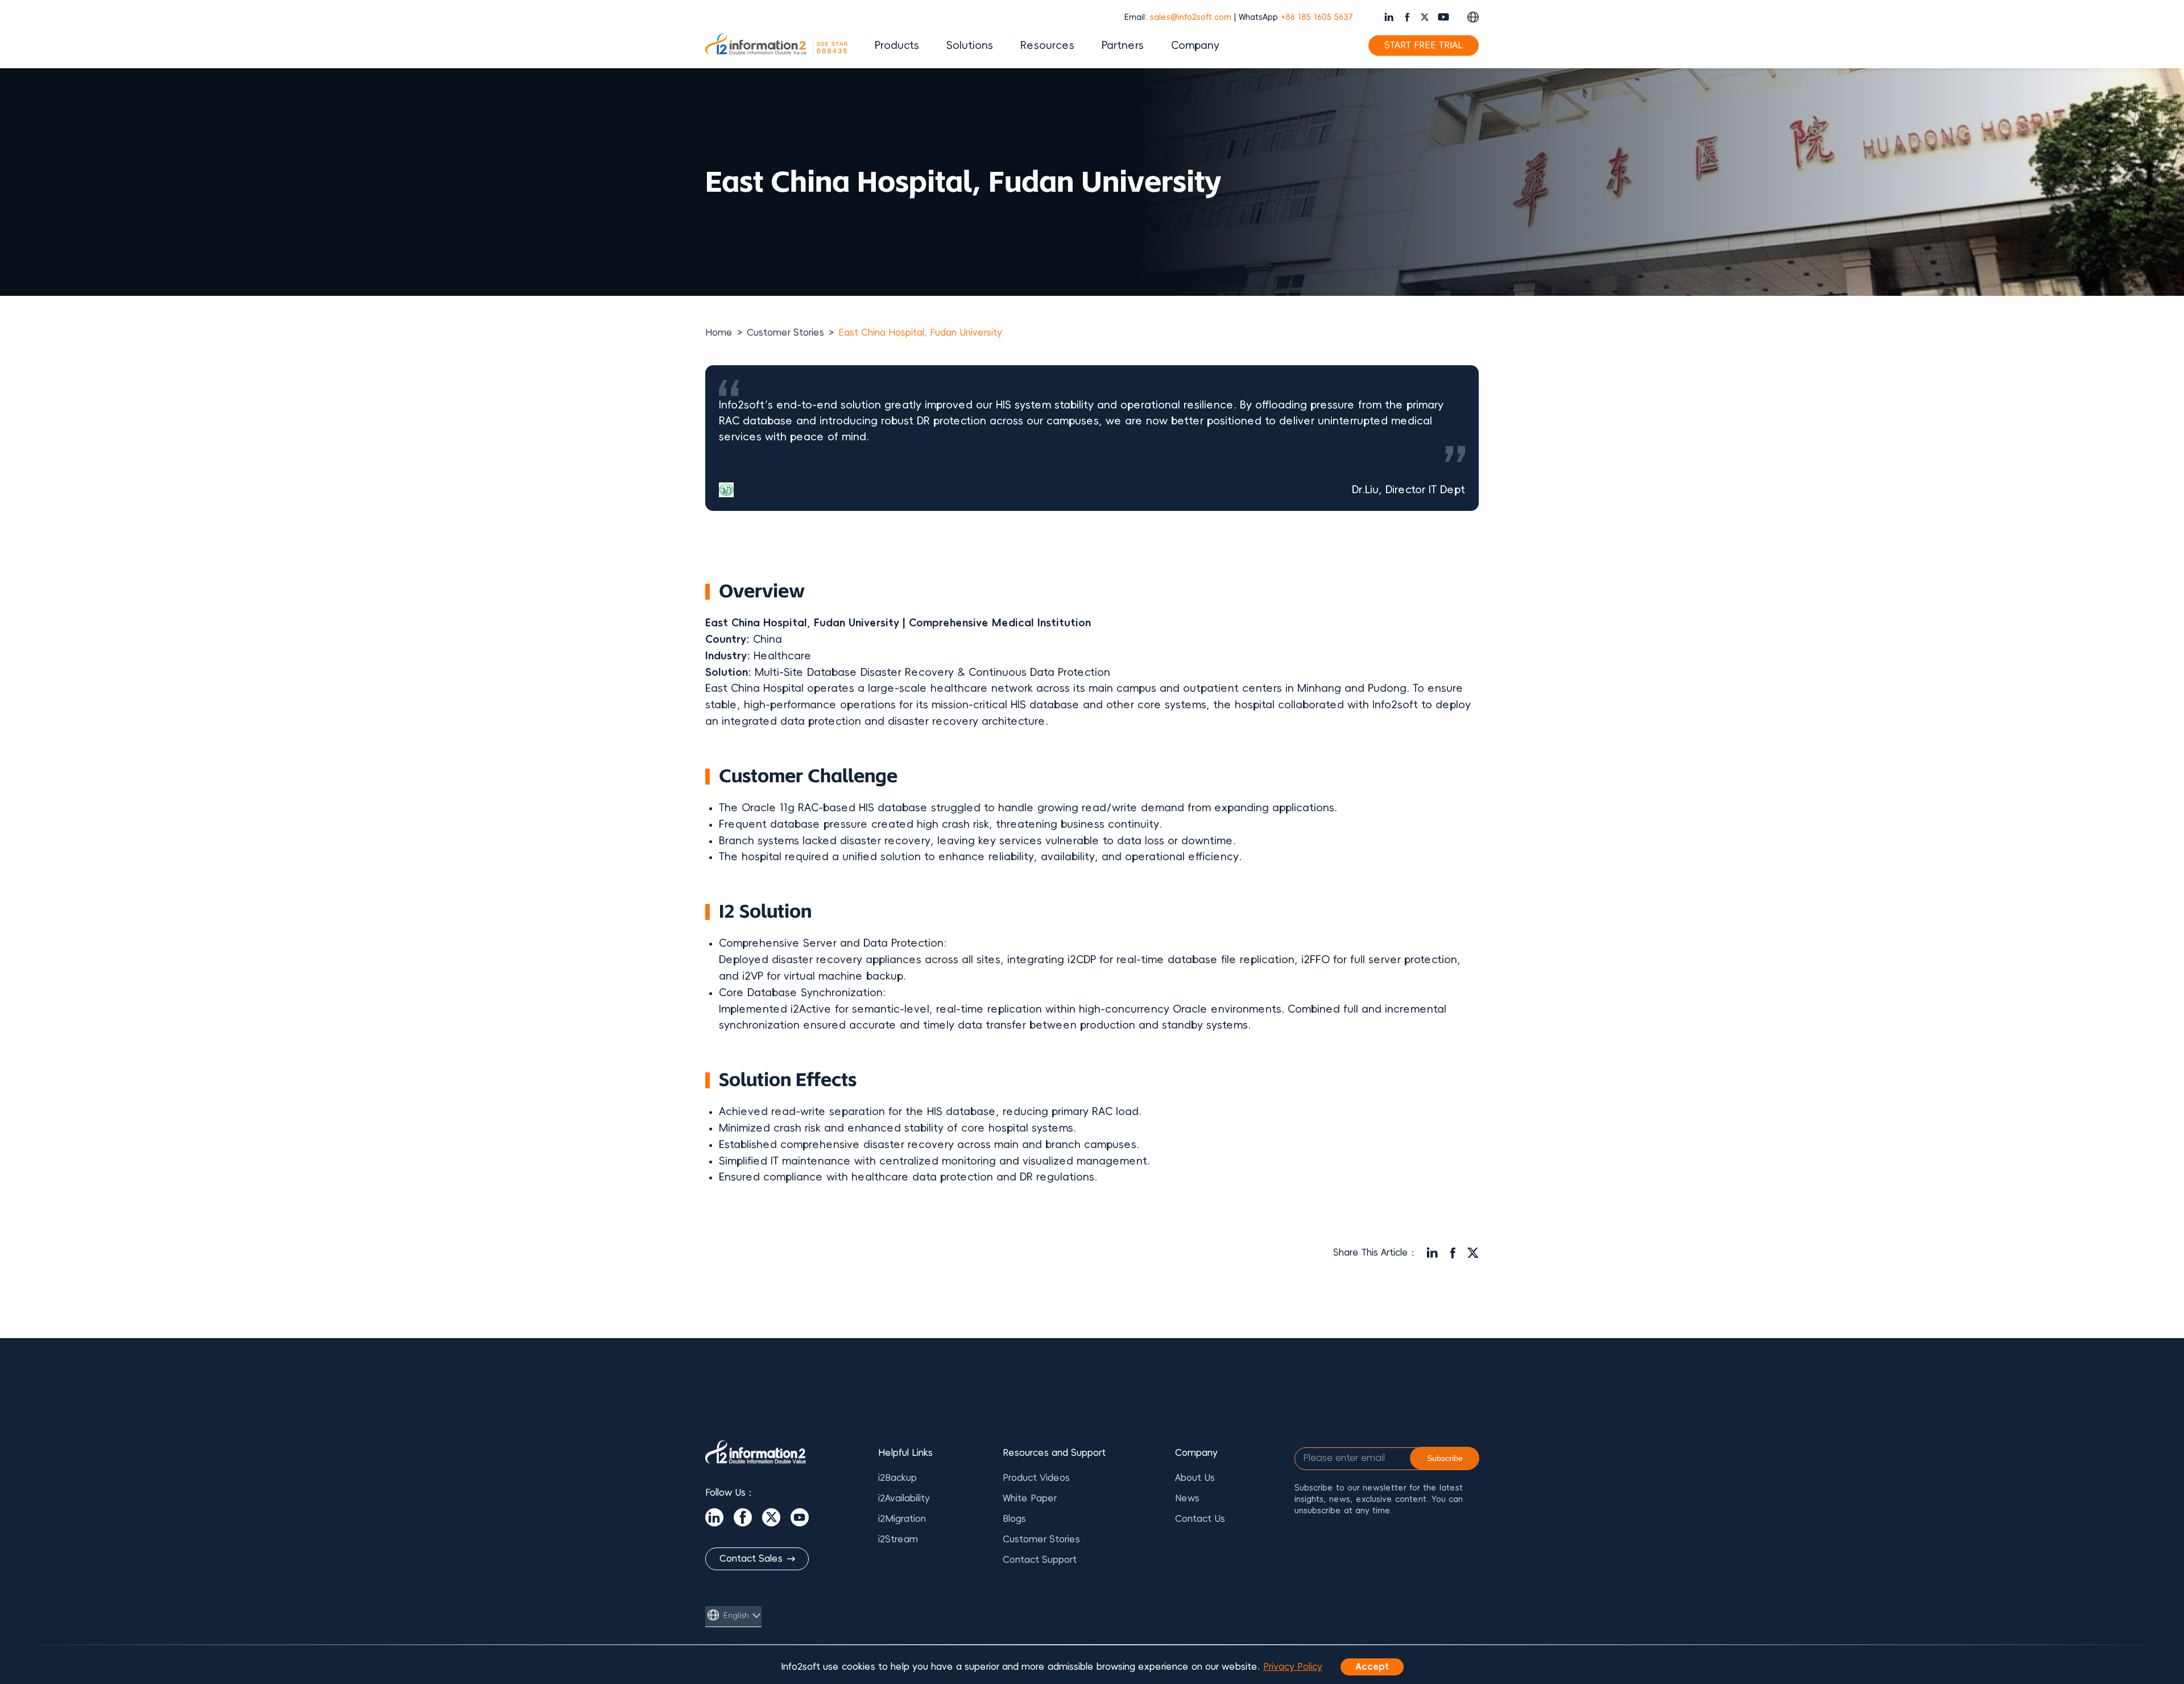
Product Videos (1036, 1478)
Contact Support (1040, 1560)
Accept (1372, 1667)
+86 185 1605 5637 (1317, 17)
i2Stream (898, 1539)
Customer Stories (785, 333)
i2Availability (904, 1499)
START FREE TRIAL (1424, 46)
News (1187, 1499)
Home (719, 333)
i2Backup (897, 1478)
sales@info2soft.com (1191, 17)
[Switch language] (1473, 17)
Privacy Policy (1293, 1667)
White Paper (1030, 1499)
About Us (1195, 1478)
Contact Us (1200, 1519)
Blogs (1014, 1519)
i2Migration (902, 1519)
